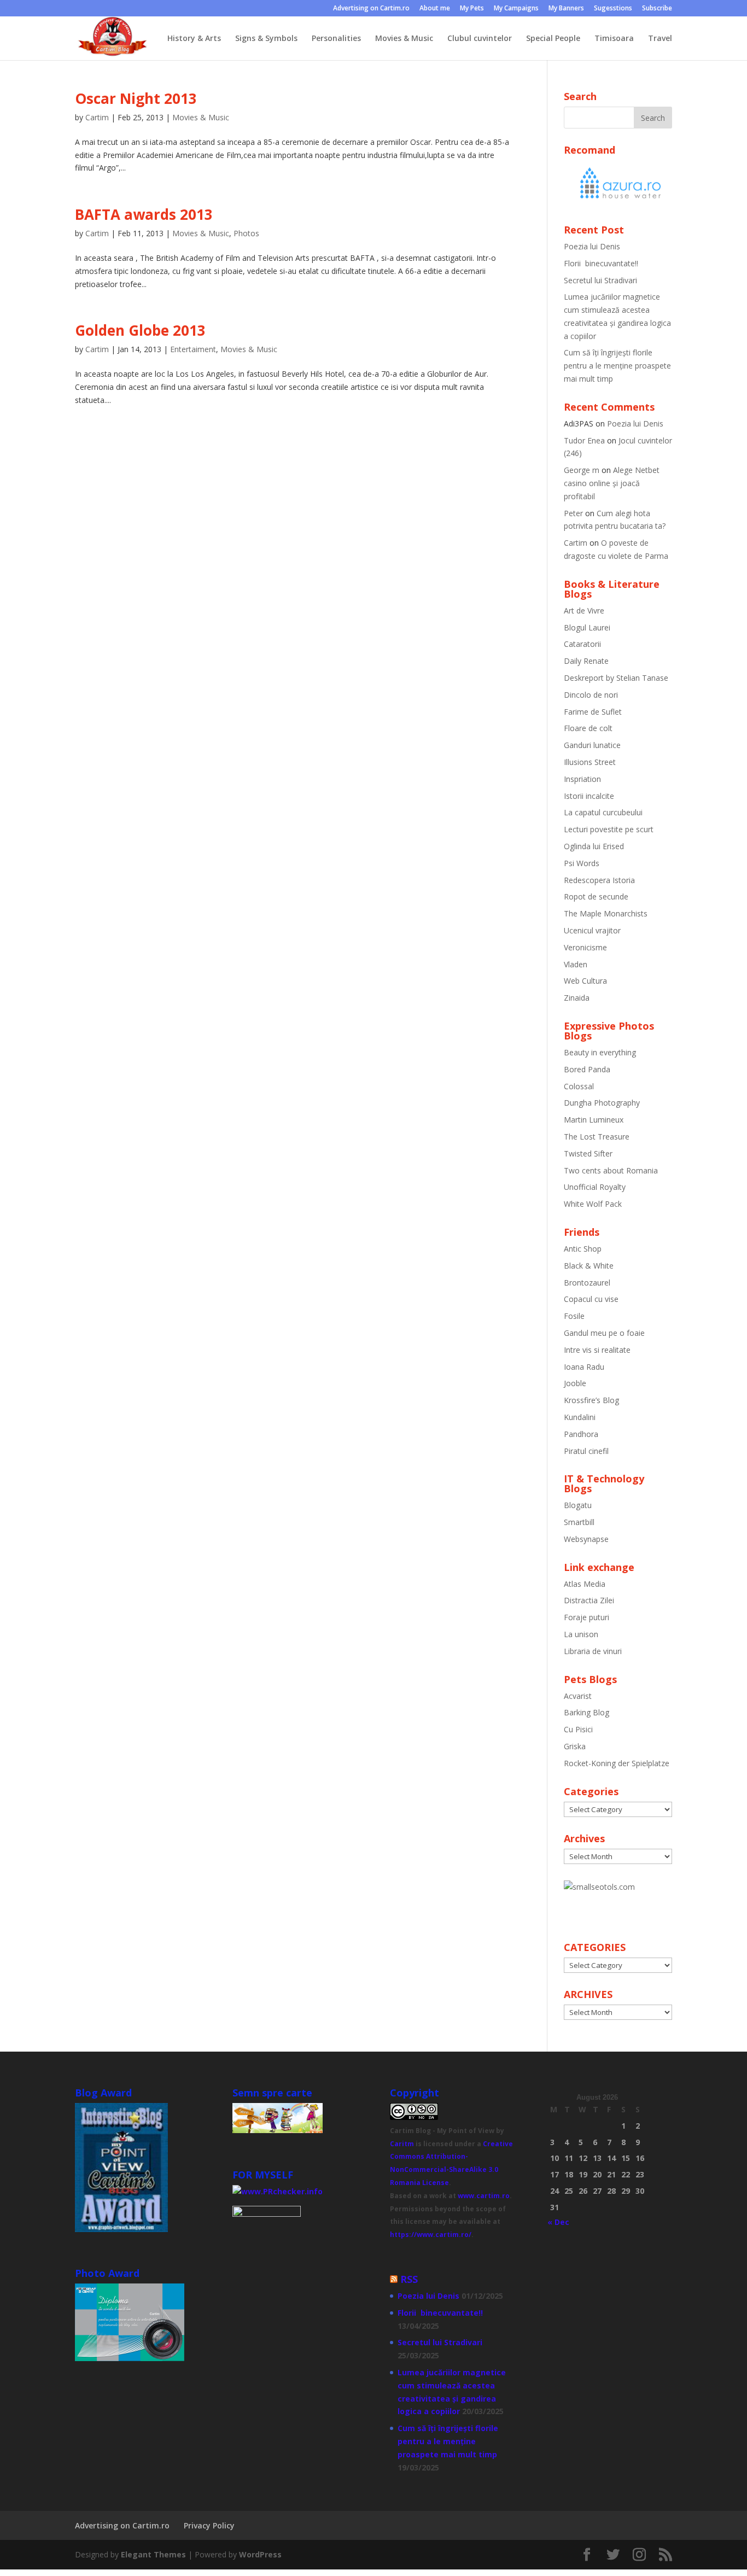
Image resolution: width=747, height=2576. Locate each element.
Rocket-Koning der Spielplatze (617, 1763)
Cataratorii (582, 644)
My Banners (566, 9)
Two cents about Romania (611, 1170)
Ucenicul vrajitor (592, 930)
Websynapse (586, 1539)
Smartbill (579, 1522)
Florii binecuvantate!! (601, 263)
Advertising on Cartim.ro (371, 9)
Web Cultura (585, 981)
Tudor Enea (584, 440)
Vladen (576, 964)
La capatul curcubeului (603, 812)
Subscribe (657, 9)
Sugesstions (613, 9)
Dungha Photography (602, 1103)
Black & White (589, 1266)
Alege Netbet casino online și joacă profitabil (612, 483)
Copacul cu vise (591, 1299)
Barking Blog (586, 1712)
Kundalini (580, 1417)
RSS (409, 2279)
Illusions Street (590, 762)
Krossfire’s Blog (591, 1400)
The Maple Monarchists (606, 913)
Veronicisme (585, 947)
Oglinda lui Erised (594, 846)
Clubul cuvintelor (480, 39)
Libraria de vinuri (593, 1651)
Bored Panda (587, 1069)
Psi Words (582, 863)
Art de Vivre (584, 611)
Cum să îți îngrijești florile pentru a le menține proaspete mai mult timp (617, 366)
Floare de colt (588, 728)
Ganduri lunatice (592, 745)
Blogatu (578, 1505)
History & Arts (194, 39)
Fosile (574, 1316)
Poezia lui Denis (592, 246)
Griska (575, 1746)
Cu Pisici (578, 1729)
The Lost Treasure (597, 1137)
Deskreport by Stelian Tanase (616, 678)
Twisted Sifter (588, 1153)
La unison (581, 1634)
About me (435, 9)
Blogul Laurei (587, 627)
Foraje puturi (586, 1617)
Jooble (575, 1383)
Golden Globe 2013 (140, 330)
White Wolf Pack (593, 1204)
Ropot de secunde (596, 896)
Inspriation (582, 779)
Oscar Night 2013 (136, 98)
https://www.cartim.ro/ (431, 2235)
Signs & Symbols (266, 39)
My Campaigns (516, 9)
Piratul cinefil (586, 1451)
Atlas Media (585, 1584)
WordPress (260, 2554)
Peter (573, 513)
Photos (246, 233)
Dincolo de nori (591, 695)
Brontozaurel (587, 1283)
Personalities (336, 39)
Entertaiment (193, 349)
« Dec (558, 2222)
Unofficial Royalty (595, 1187)
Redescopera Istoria (599, 880)
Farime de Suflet (593, 712)
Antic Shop (583, 1249)
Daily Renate (586, 661)
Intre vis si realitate (597, 1350)
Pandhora (581, 1434)
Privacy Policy (209, 2525)
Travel (660, 39)
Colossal (579, 1086)
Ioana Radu (584, 1367)
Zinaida (577, 998)
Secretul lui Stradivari (600, 280)
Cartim (97, 117)
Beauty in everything (600, 1052)
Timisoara (614, 39)
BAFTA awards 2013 (144, 214)
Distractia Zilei (589, 1600)
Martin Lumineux (594, 1120)
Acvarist (578, 1696)
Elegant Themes (153, 2554)
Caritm (402, 2144)
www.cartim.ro (484, 2196)
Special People (553, 39)
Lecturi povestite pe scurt (609, 829)
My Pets (472, 9)
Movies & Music (404, 39)
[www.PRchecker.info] (278, 2191)
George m (582, 470)
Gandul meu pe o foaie (604, 1333)
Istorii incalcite (589, 796)
